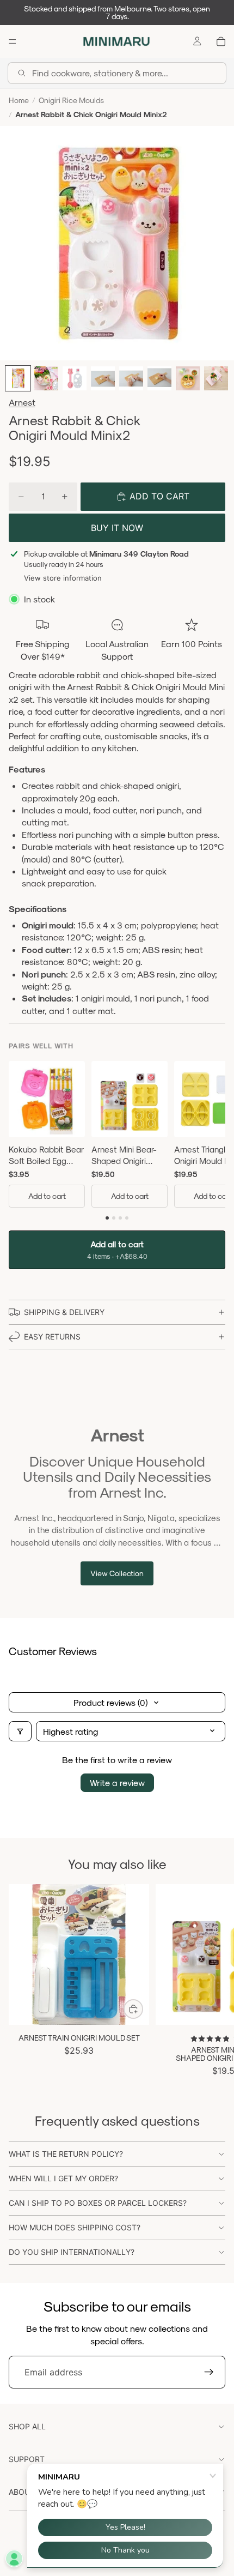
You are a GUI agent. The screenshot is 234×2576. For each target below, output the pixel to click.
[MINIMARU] (116, 41)
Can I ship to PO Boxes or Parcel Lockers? (98, 2203)
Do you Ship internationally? (72, 2252)
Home (19, 100)
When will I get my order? (63, 2178)
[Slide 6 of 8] (159, 378)
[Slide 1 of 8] (18, 378)
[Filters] (20, 1731)
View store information (63, 578)
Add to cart (47, 1196)
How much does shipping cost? (75, 2227)
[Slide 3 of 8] (75, 378)
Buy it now (117, 528)
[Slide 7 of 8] (188, 378)
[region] (117, 1136)
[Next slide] (213, 1981)
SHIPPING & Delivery (64, 1312)
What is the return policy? (66, 2154)
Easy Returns (52, 1337)
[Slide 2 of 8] (46, 378)
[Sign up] (209, 2372)
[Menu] (13, 41)
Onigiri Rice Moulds (71, 100)
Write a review (117, 1782)
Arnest (22, 402)
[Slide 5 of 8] (131, 378)
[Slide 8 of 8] (216, 378)
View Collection (117, 1573)
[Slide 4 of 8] (103, 378)
